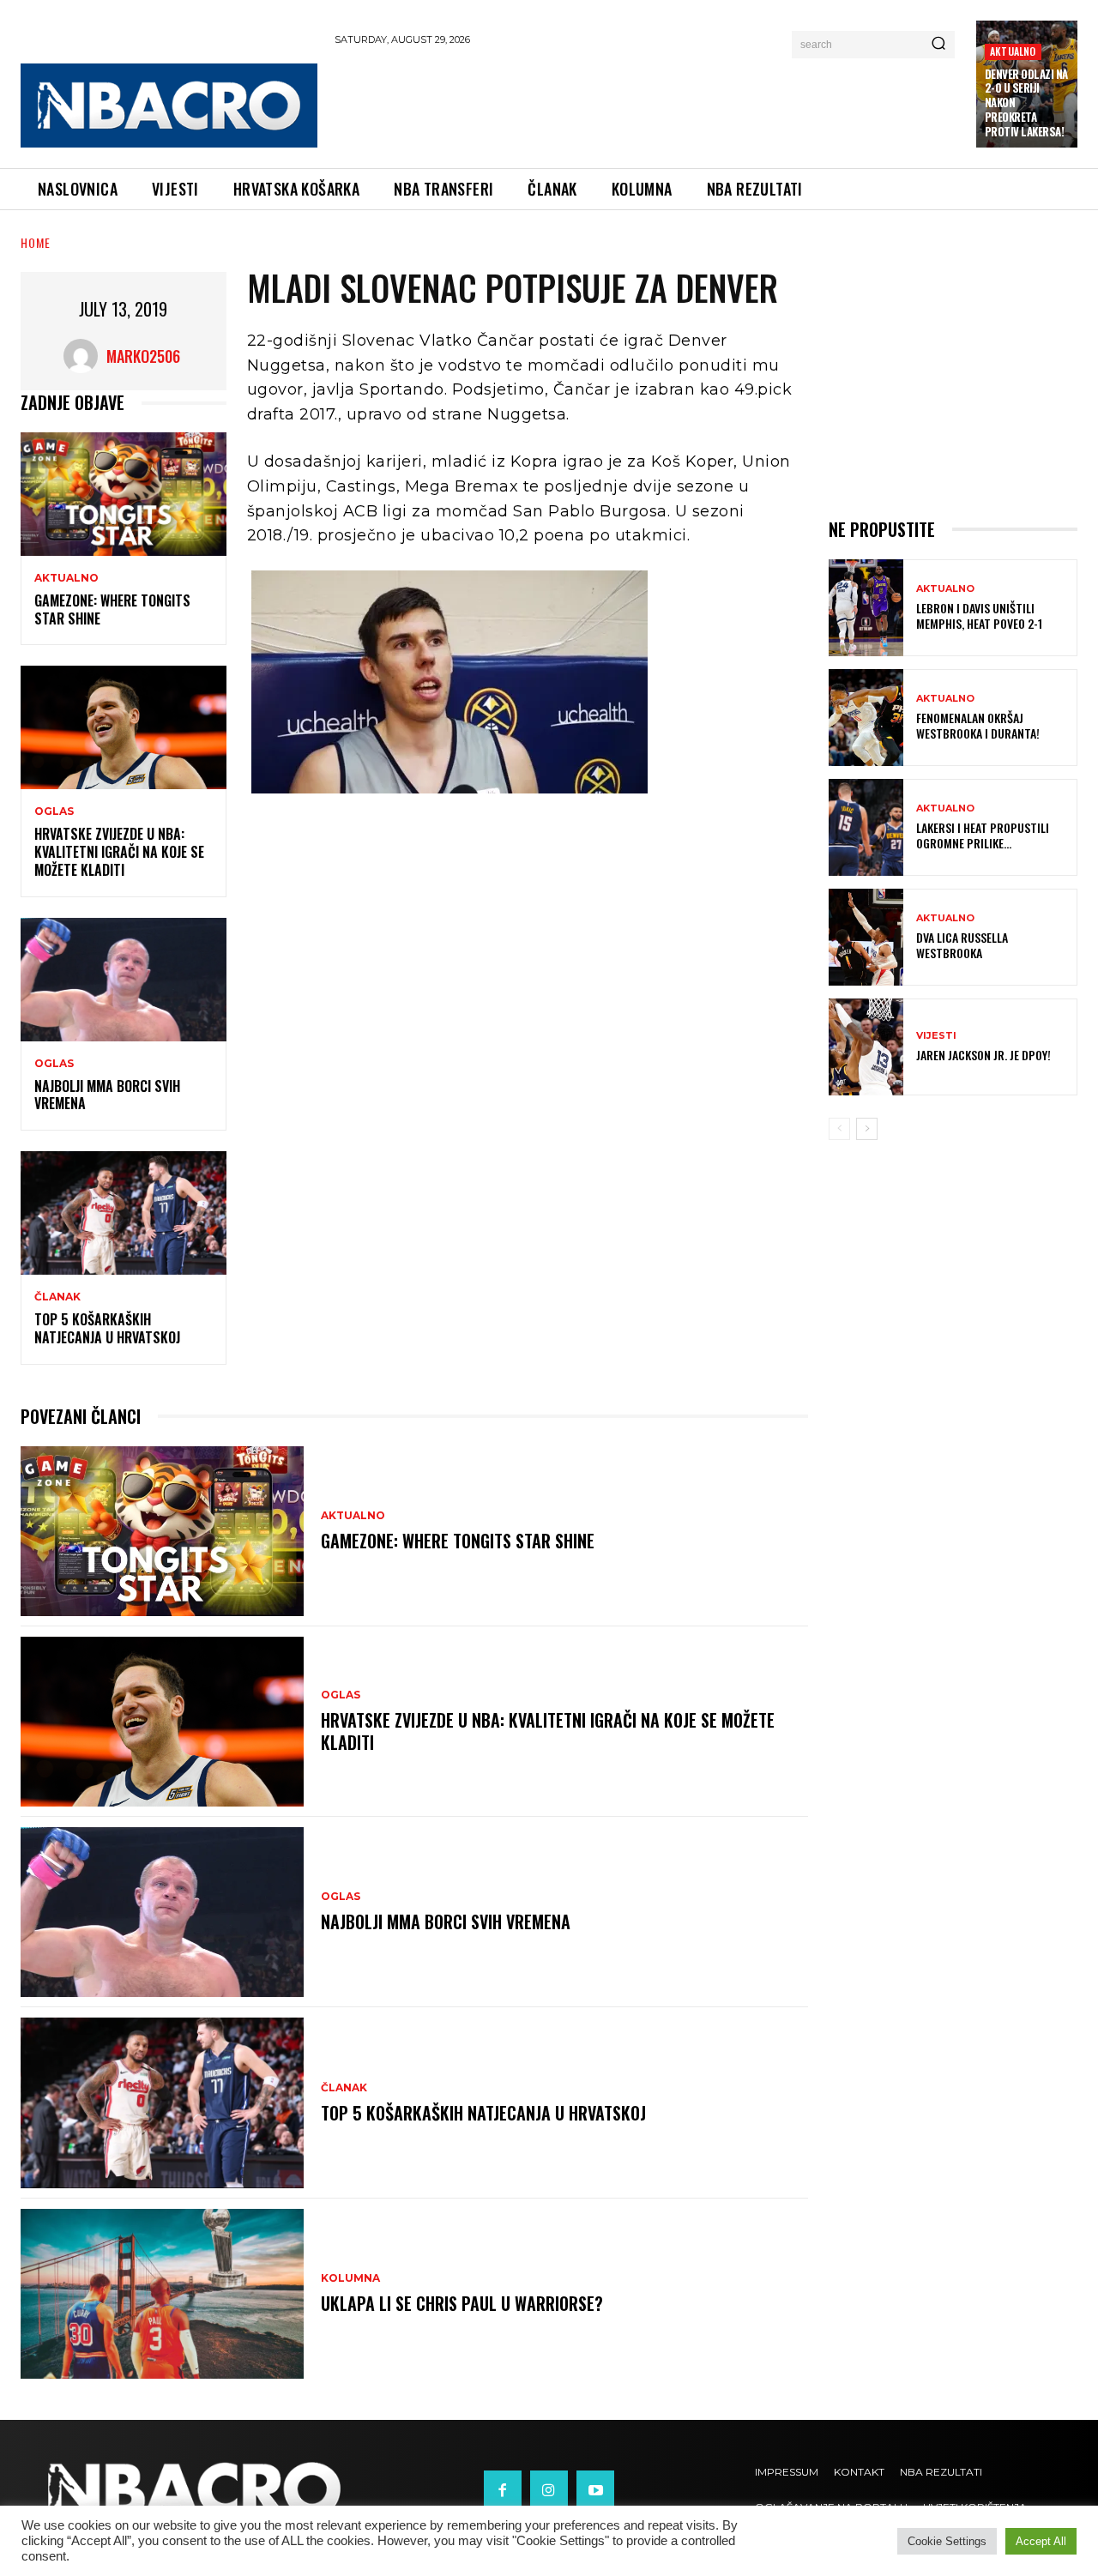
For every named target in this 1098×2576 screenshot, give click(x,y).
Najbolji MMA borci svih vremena (107, 1095)
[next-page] (867, 1129)
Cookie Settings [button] (947, 2541)
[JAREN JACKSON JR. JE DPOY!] (866, 1047)
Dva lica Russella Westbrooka (962, 945)
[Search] (938, 45)
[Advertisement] (647, 104)
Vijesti (936, 1036)
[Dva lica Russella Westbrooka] (866, 937)
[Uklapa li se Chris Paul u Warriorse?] (162, 2294)
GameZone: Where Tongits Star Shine (112, 609)
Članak (57, 1297)
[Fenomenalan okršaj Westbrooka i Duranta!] (866, 718)
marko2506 (143, 356)
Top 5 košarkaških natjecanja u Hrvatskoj (107, 1328)
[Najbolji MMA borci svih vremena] (124, 980)
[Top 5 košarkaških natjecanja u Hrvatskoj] (124, 1213)
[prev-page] (839, 1129)
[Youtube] (595, 2489)
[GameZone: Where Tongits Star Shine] (124, 494)
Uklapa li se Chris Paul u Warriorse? (462, 2303)
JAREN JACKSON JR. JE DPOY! (983, 1055)
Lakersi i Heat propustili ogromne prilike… (983, 835)
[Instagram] (549, 2489)
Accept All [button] (1041, 2541)
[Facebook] (503, 2489)
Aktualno (1013, 51)
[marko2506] (85, 356)
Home (36, 242)
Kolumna (350, 2278)
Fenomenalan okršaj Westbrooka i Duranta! (978, 725)
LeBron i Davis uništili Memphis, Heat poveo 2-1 (979, 615)
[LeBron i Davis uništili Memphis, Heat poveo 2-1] (866, 608)
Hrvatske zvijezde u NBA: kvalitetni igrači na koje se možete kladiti (119, 852)
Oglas (54, 811)
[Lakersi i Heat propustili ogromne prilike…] (866, 827)
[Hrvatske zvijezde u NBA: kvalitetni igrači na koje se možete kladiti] (124, 727)
